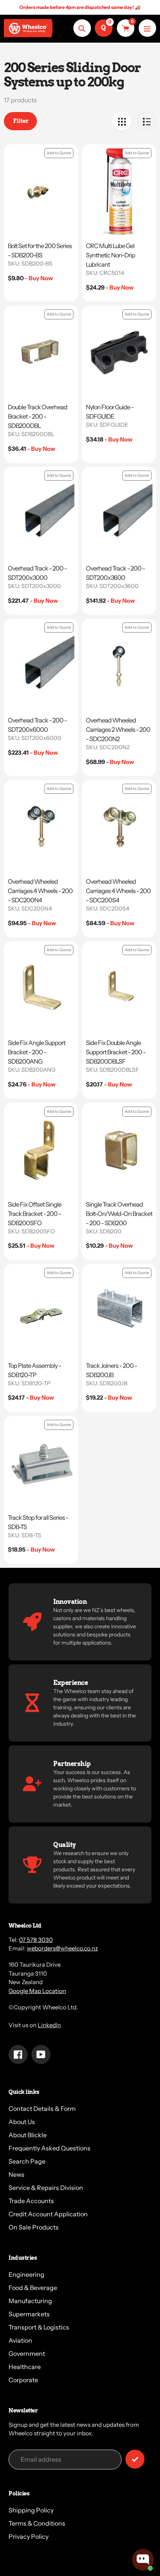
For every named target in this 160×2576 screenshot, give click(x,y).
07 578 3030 (36, 1940)
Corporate (23, 2380)
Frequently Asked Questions (50, 2148)
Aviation (20, 2340)
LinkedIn (49, 2025)
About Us (22, 2122)
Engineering (26, 2274)
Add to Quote (59, 153)
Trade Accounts (31, 2201)
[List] (147, 121)
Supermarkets (29, 2314)
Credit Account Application (48, 2214)
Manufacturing (30, 2301)
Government (27, 2354)
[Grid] (122, 121)
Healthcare (25, 2367)
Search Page (27, 2161)
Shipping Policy (31, 2510)
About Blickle (28, 2135)
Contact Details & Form (42, 2109)
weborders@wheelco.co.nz (62, 1948)
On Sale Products (34, 2227)
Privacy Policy (29, 2536)
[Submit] (135, 2459)
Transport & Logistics (39, 2327)
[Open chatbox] (143, 2560)
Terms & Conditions (37, 2523)
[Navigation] (147, 28)
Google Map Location (37, 1991)
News (17, 2174)
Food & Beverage (33, 2288)
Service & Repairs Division (46, 2188)
